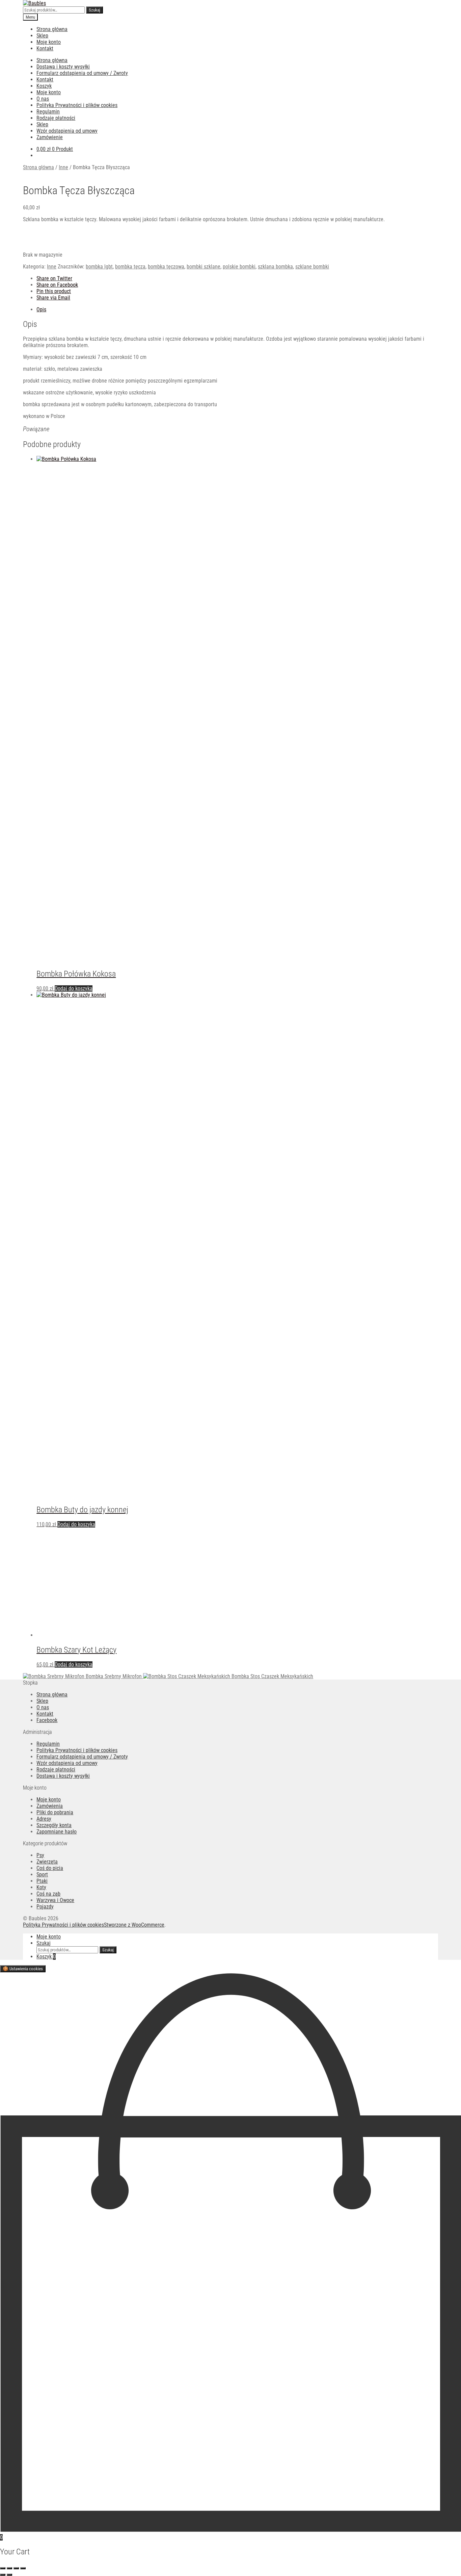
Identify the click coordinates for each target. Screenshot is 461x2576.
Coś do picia (50, 1868)
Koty (41, 1887)
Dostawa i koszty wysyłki (63, 67)
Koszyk (44, 86)
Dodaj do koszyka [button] (74, 988)
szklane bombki (312, 267)
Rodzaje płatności (56, 118)
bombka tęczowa (166, 267)
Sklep (42, 36)
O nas (43, 99)
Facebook (47, 1720)
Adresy (44, 1819)
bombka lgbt (99, 267)
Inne (63, 167)
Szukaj (94, 10)
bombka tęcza (130, 267)
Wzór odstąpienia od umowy (67, 131)
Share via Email (53, 298)
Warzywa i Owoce (55, 1900)
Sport (42, 1875)
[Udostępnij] (16, 2568)
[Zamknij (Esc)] (23, 2568)
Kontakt (45, 48)
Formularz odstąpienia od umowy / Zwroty (82, 73)
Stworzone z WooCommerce (134, 1925)
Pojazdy (45, 1907)
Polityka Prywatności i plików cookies (77, 105)
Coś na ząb (48, 1894)
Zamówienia (50, 1806)
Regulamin (48, 112)
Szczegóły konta (54, 1825)
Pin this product (54, 291)
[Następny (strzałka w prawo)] (9, 2575)
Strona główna (52, 29)
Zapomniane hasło (57, 1832)
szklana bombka (275, 267)
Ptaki (42, 1881)
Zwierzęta (47, 1862)
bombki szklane (204, 267)
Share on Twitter (54, 278)
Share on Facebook (57, 285)
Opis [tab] (41, 309)
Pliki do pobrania (55, 1812)
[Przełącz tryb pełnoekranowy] (9, 2568)
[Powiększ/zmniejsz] (3, 2568)
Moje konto (49, 42)
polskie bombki (239, 267)
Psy (40, 1855)
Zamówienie (50, 137)
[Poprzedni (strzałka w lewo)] (3, 2575)
